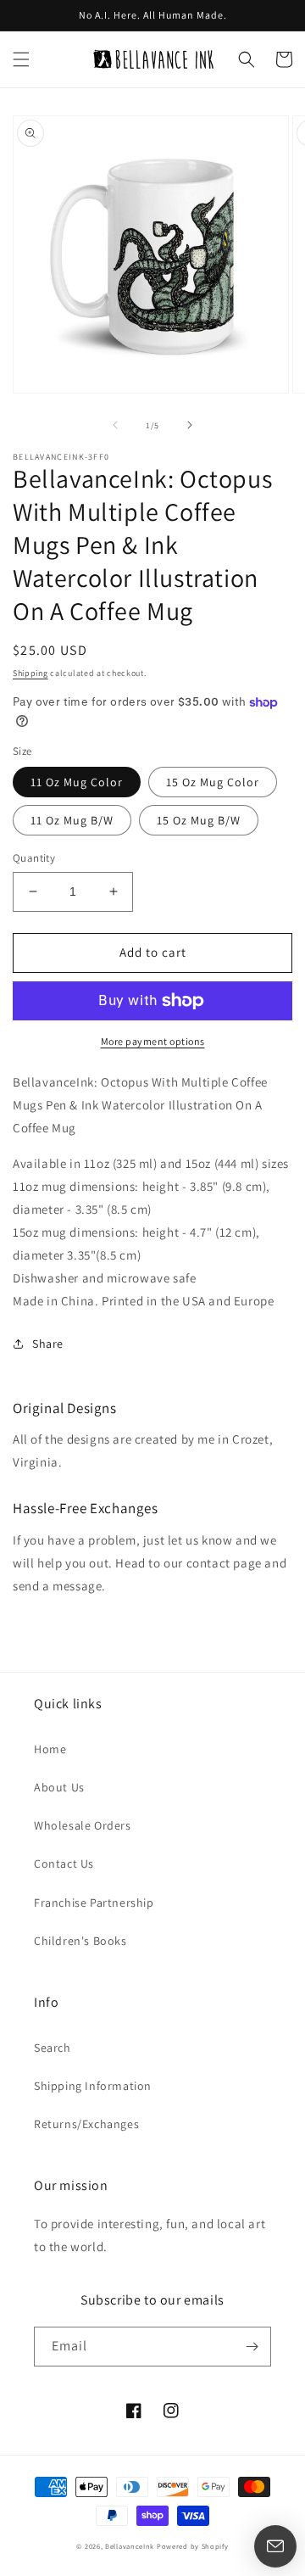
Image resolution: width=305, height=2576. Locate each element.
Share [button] (48, 1344)
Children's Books (80, 1941)
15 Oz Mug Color (213, 782)
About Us (59, 1787)
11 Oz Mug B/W (72, 820)
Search (53, 2048)
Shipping (30, 673)
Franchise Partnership (94, 1903)
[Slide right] (190, 425)
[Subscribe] (252, 2347)
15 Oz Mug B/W (199, 820)
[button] (21, 59)
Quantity (34, 858)
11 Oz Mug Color (77, 782)
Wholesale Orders (83, 1825)
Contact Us (64, 1864)
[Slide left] (115, 425)
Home (50, 1749)
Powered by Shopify (193, 2546)
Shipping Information (93, 2086)
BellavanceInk (130, 2546)
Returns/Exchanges (86, 2124)
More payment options (153, 1041)
